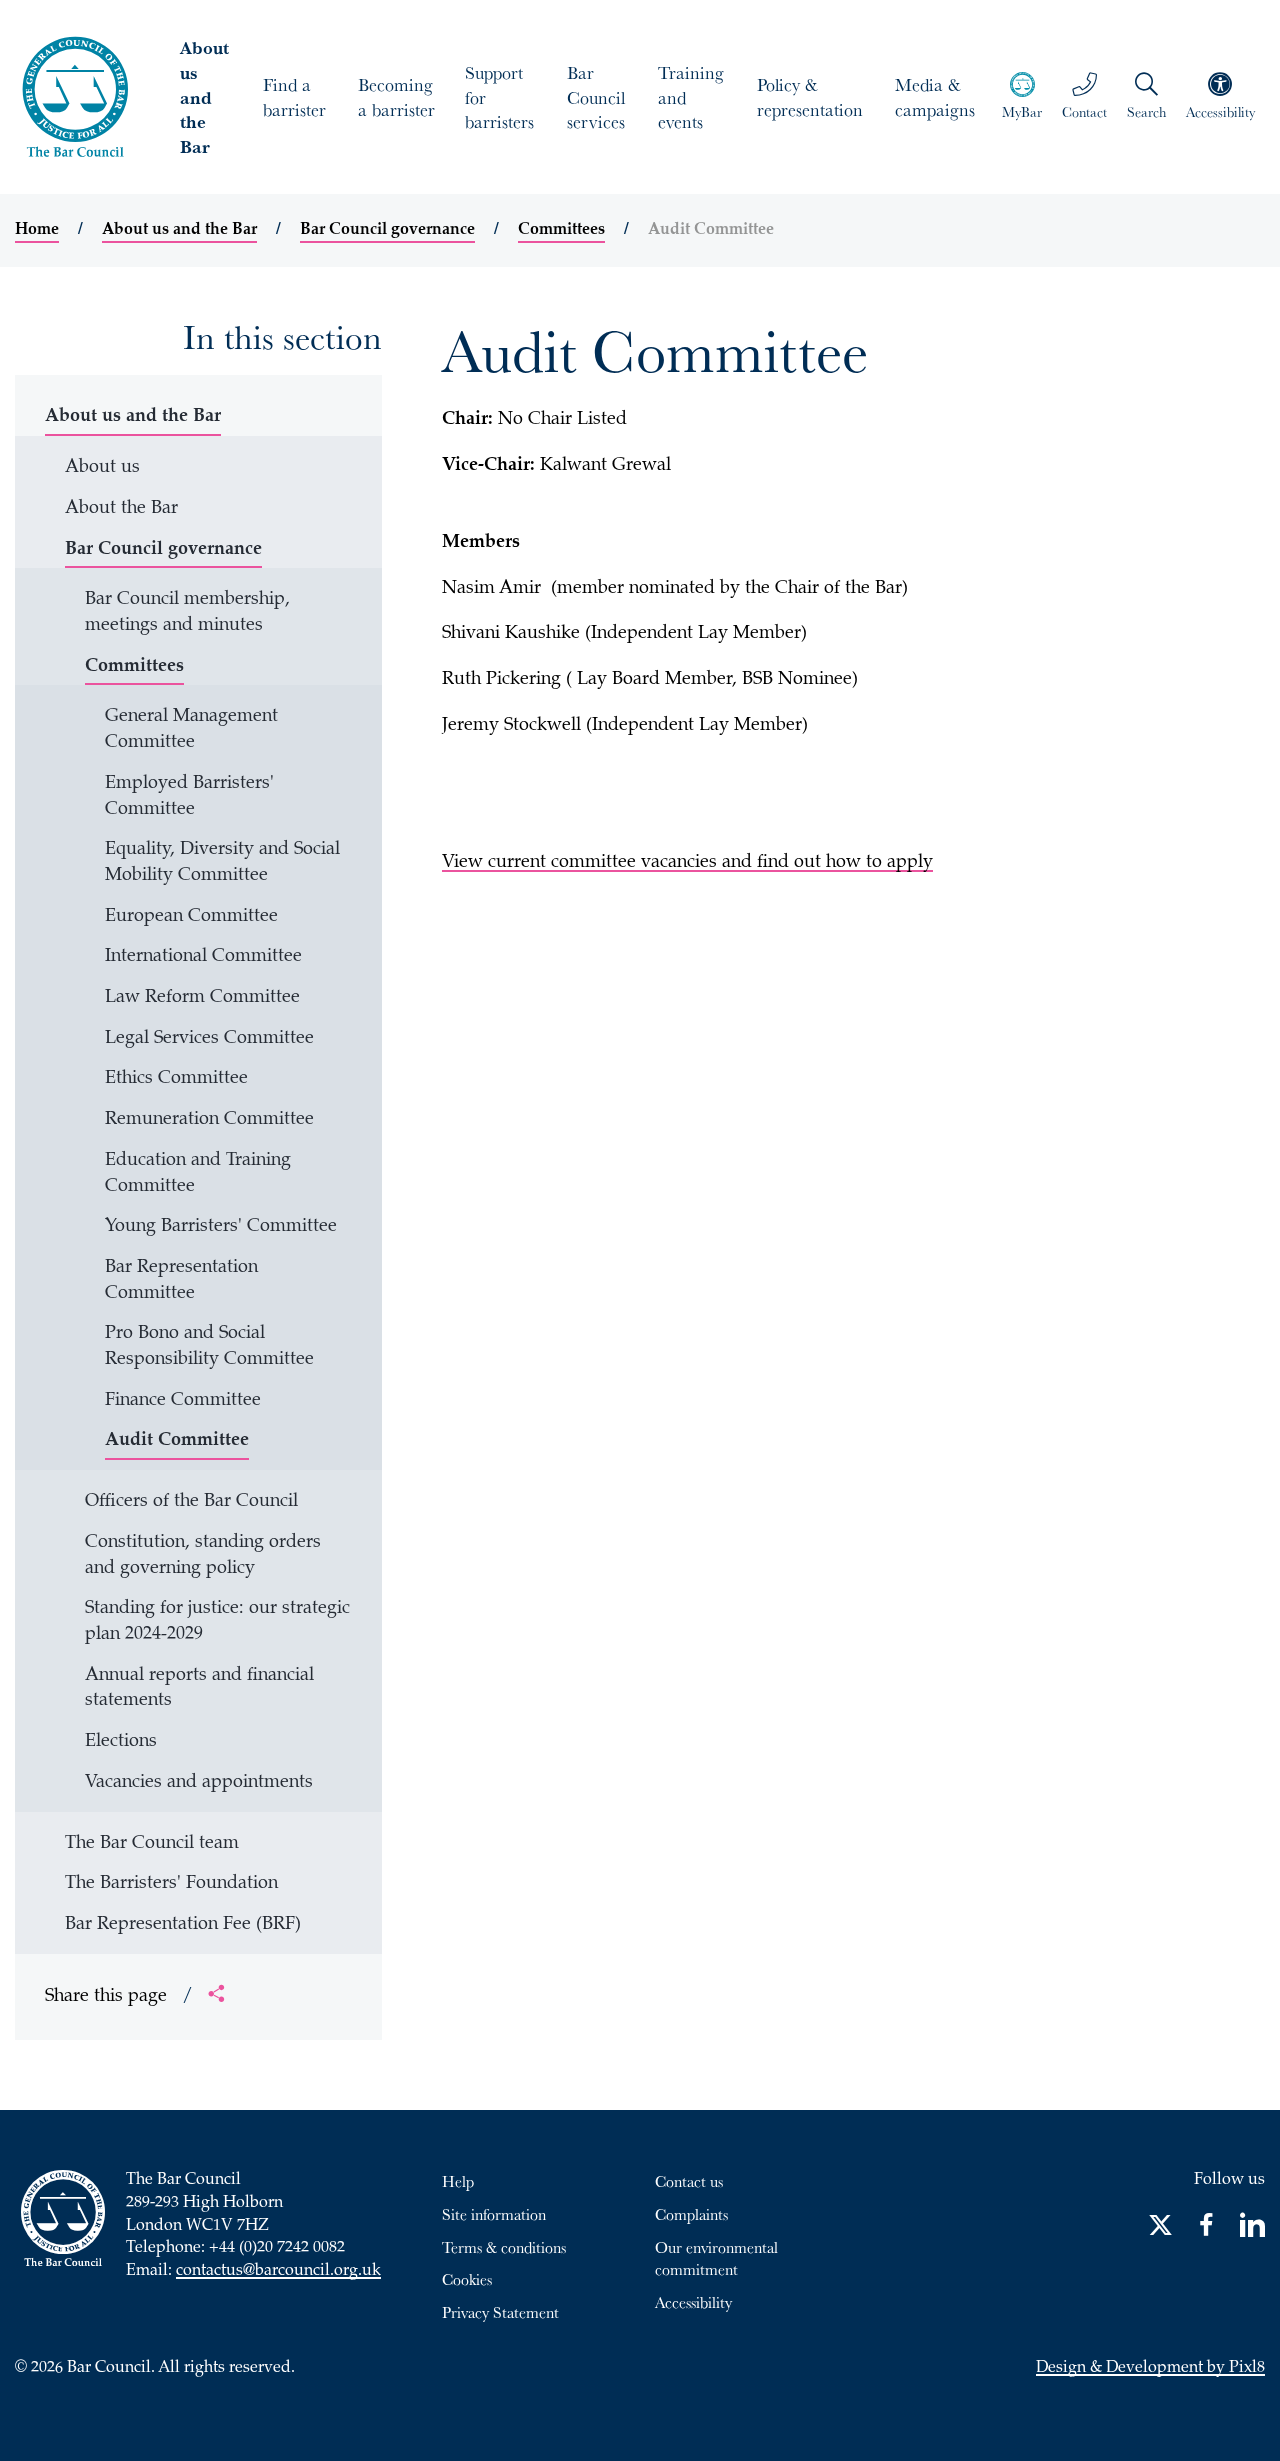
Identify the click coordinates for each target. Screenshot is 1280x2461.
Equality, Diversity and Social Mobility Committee (222, 863)
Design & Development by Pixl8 (1150, 2368)
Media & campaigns (935, 96)
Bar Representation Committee (181, 1281)
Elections (121, 1742)
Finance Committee (183, 1401)
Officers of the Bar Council (191, 1502)
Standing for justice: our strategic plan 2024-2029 (217, 1622)
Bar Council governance (387, 230)
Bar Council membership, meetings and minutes (187, 613)
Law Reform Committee (202, 998)
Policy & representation (810, 96)
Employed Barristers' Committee (189, 797)
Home (37, 230)
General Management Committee (191, 730)
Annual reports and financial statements (199, 1689)
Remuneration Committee (209, 1120)
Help (458, 2181)
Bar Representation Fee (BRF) (183, 1925)
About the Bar (121, 509)
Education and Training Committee (198, 1174)
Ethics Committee (176, 1079)
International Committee (203, 957)
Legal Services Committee (209, 1039)
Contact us (689, 2181)
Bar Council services (596, 97)
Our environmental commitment (716, 2258)
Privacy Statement (500, 2312)
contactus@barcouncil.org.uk (278, 2271)
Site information (494, 2214)
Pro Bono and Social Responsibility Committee (209, 1347)
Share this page (119, 1997)
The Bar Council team (152, 1844)
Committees (561, 230)
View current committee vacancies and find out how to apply (687, 863)
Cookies (467, 2279)
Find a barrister (294, 96)
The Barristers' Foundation (171, 1884)
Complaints (691, 2214)
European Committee (191, 917)
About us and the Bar (204, 96)
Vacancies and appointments (199, 1783)
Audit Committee (177, 1441)
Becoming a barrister (396, 96)
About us (102, 468)
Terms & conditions (504, 2247)
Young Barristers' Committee (221, 1227)
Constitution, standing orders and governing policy (203, 1556)
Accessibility (693, 2302)
